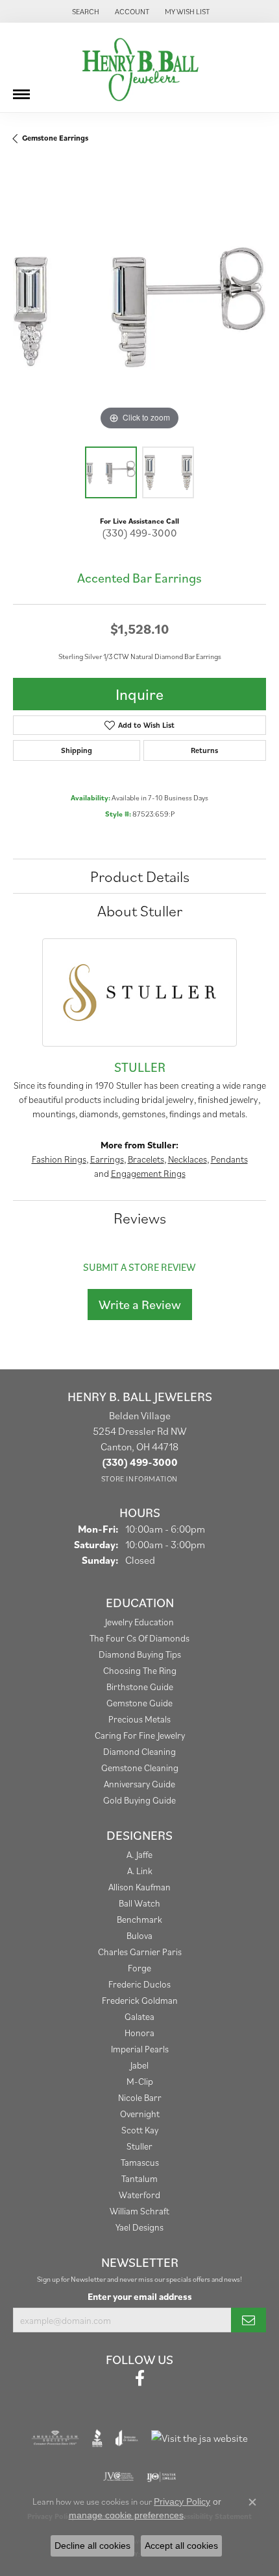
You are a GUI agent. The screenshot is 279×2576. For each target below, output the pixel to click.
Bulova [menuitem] (139, 1935)
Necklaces (188, 1159)
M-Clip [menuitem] (140, 2081)
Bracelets (146, 1159)
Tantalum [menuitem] (139, 2178)
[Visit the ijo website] (161, 2477)
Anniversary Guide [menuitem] (139, 1784)
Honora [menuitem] (139, 2033)
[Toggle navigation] (21, 89)
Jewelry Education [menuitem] (139, 1622)
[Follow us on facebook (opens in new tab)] (140, 2378)
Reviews (140, 1218)
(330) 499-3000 (139, 533)
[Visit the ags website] (55, 2438)
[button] (84, 11)
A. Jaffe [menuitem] (139, 1854)
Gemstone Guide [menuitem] (139, 1703)
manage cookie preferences (126, 2515)
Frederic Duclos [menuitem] (139, 1984)
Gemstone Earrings (55, 138)
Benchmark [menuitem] (139, 1919)
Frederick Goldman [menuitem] (140, 2000)
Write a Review (140, 1305)
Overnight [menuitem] (140, 2114)
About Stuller (140, 911)
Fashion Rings (59, 1159)
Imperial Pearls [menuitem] (140, 2049)
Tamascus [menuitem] (140, 2162)
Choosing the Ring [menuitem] (140, 1670)
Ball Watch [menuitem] (139, 1903)
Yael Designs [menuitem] (139, 2227)
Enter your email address (140, 2296)
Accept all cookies (181, 2546)
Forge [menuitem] (139, 1968)
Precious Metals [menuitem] (139, 1719)
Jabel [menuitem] (139, 2065)
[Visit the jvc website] (118, 2477)
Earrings (107, 1159)
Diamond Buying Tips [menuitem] (140, 1654)
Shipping (77, 750)
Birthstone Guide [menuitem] (140, 1687)
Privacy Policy (182, 2501)
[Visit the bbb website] (98, 2438)
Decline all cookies (92, 2546)
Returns (204, 750)
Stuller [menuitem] (139, 2146)
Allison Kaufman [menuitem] (139, 1887)
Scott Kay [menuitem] (140, 2130)
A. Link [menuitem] (140, 1871)
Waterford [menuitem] (139, 2195)
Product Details (140, 876)
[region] (139, 307)
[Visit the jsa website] (200, 2438)
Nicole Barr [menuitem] (140, 2097)
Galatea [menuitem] (139, 2016)
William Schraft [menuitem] (139, 2211)
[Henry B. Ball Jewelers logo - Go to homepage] (139, 67)
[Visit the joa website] (127, 2438)
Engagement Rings (148, 1173)
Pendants (229, 1159)
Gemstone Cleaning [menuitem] (140, 1768)
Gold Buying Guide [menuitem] (139, 1800)
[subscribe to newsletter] (249, 2320)
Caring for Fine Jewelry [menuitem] (140, 1735)
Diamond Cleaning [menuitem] (139, 1751)
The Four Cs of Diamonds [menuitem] (139, 1638)
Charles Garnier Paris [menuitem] (140, 1952)
